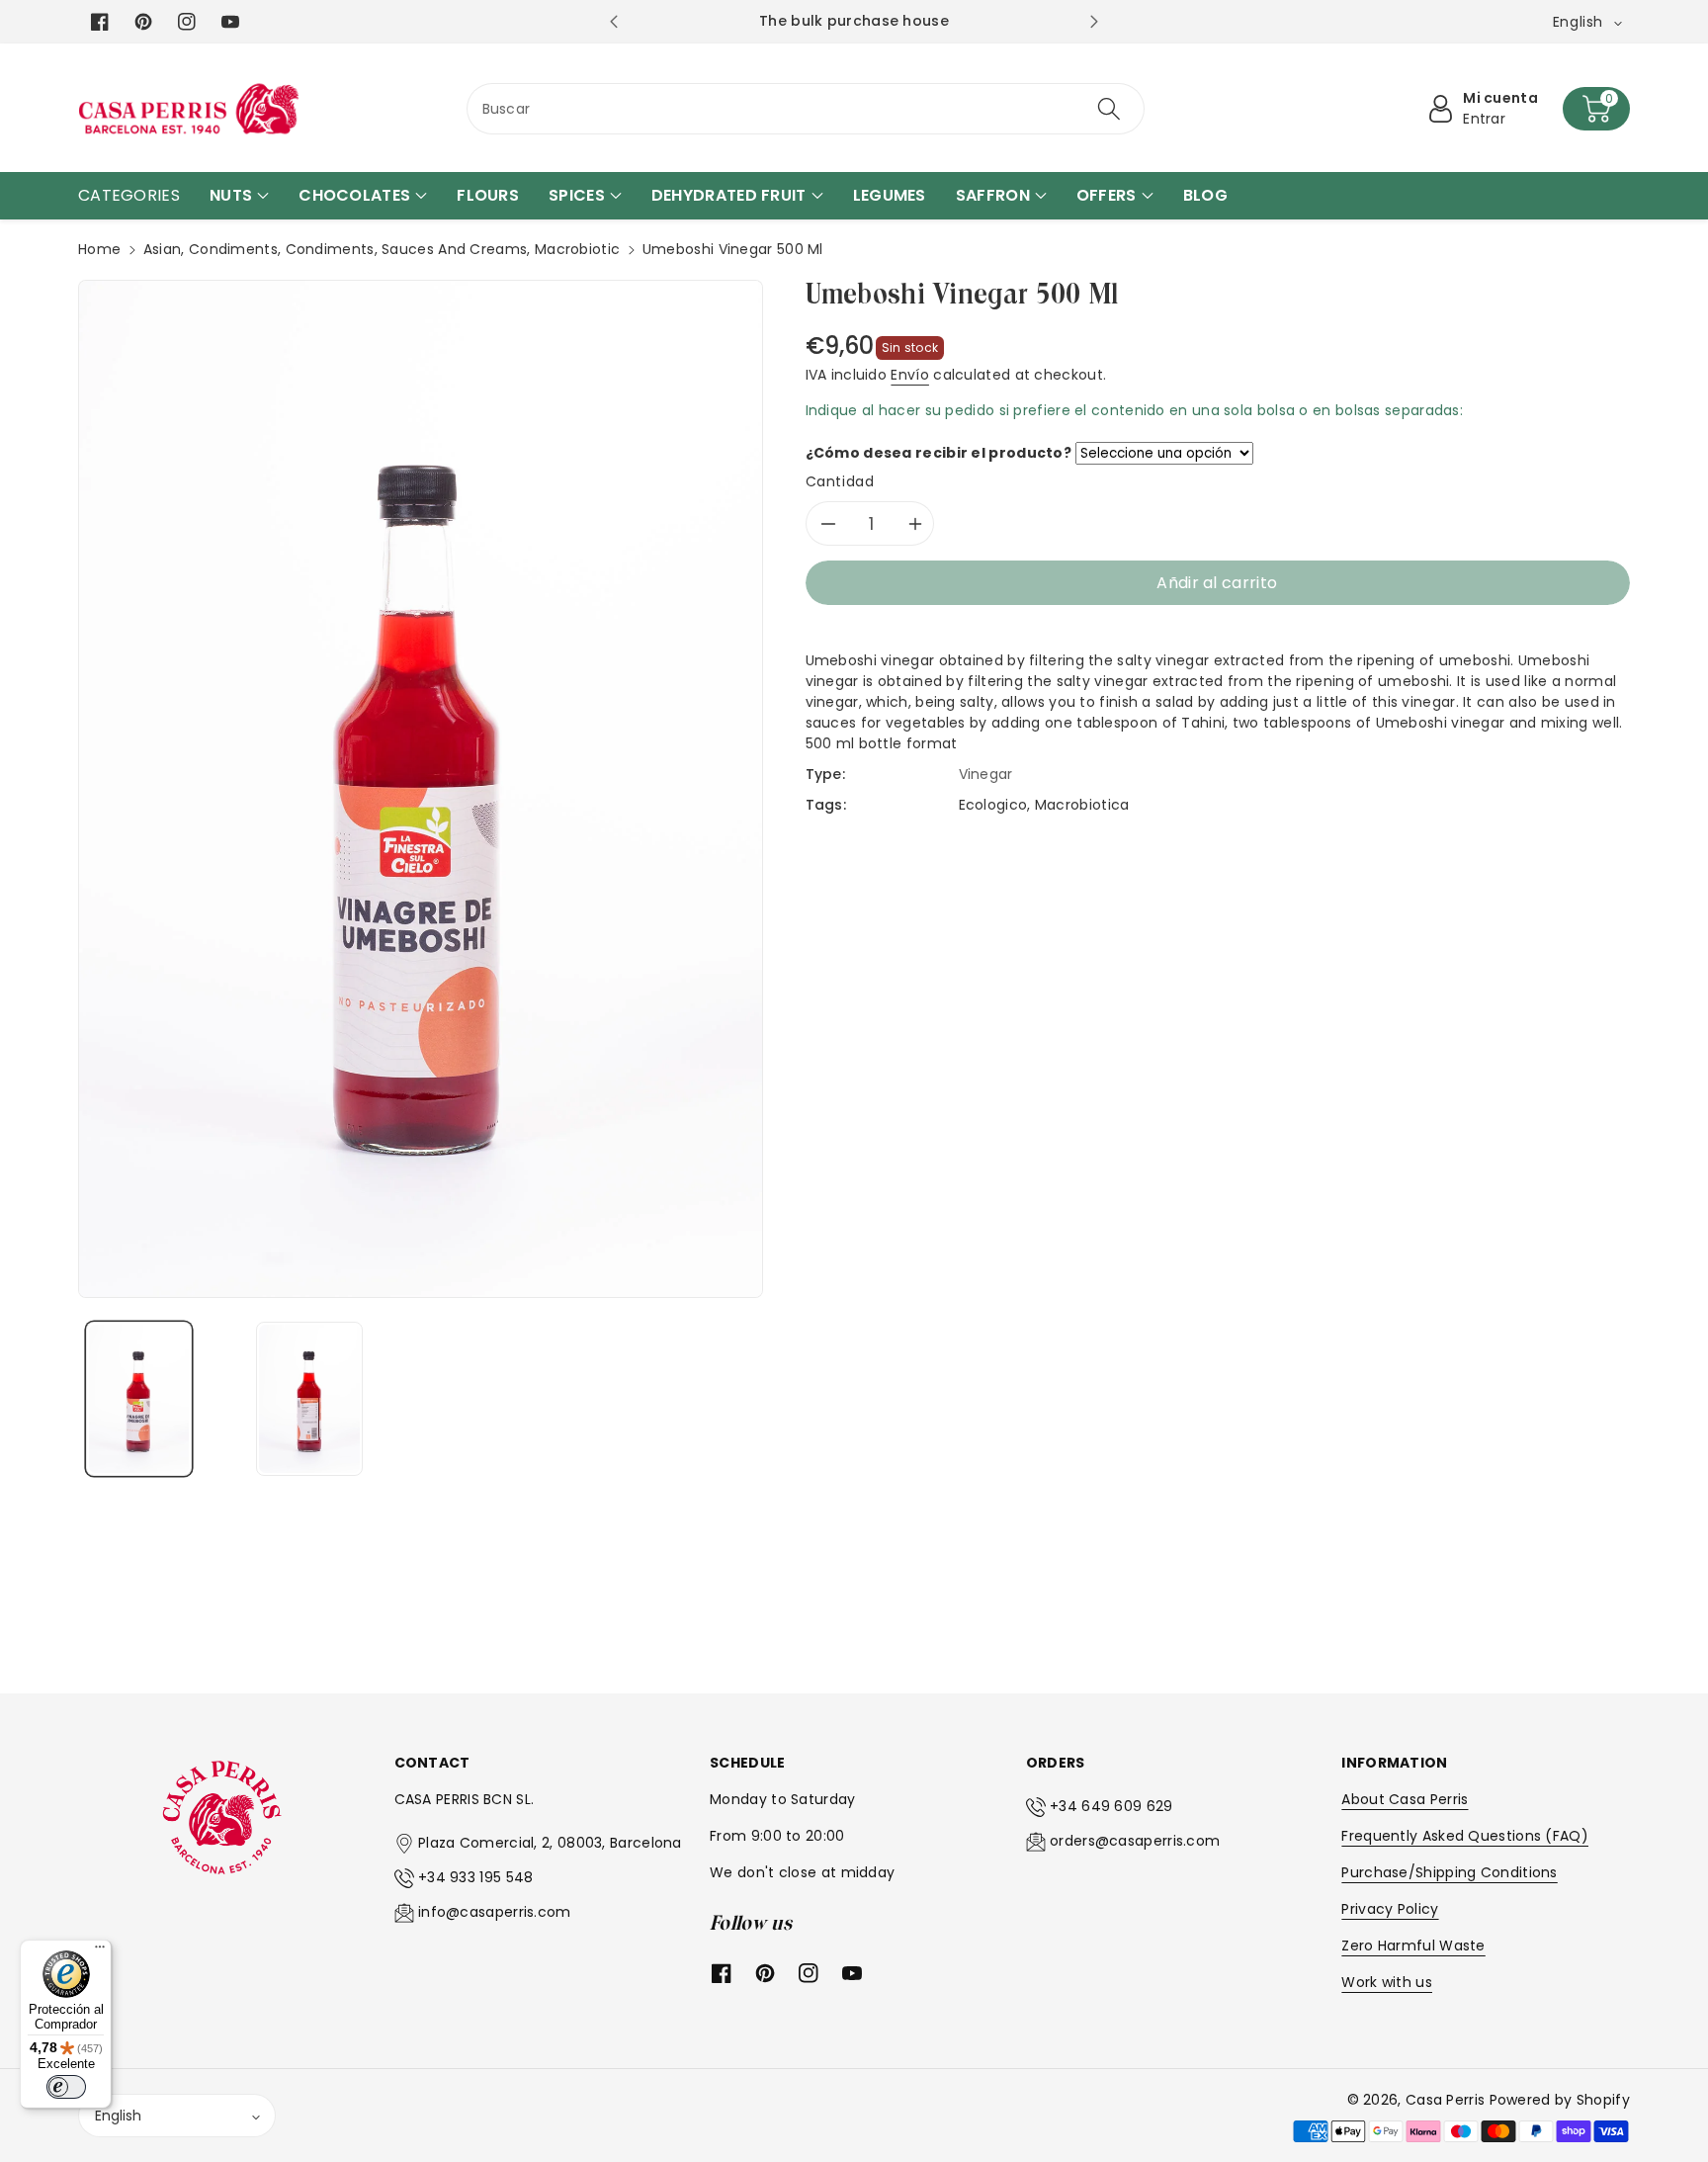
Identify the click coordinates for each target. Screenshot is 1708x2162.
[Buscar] (1109, 109)
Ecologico (993, 805)
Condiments (233, 249)
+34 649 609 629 (1111, 1806)
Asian (163, 249)
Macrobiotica (1082, 805)
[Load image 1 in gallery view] (139, 1399)
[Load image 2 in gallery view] (309, 1399)
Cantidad (840, 481)
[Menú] (100, 1951)
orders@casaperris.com (1135, 1841)
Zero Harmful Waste (1413, 1946)
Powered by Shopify (1560, 2100)
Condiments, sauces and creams (407, 249)
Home (99, 249)
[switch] (66, 2087)
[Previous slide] (613, 22)
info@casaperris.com (495, 1912)
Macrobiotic (577, 249)
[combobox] (806, 109)
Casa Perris (1445, 2100)
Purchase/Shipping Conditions (1449, 1872)
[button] (1596, 109)
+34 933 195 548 (476, 1877)
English (118, 2116)
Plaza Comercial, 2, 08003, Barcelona (550, 1843)
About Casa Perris (1405, 1799)
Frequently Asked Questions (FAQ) (1465, 1836)
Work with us (1387, 1982)
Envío (910, 375)
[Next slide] (1094, 22)
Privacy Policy (1390, 1909)
